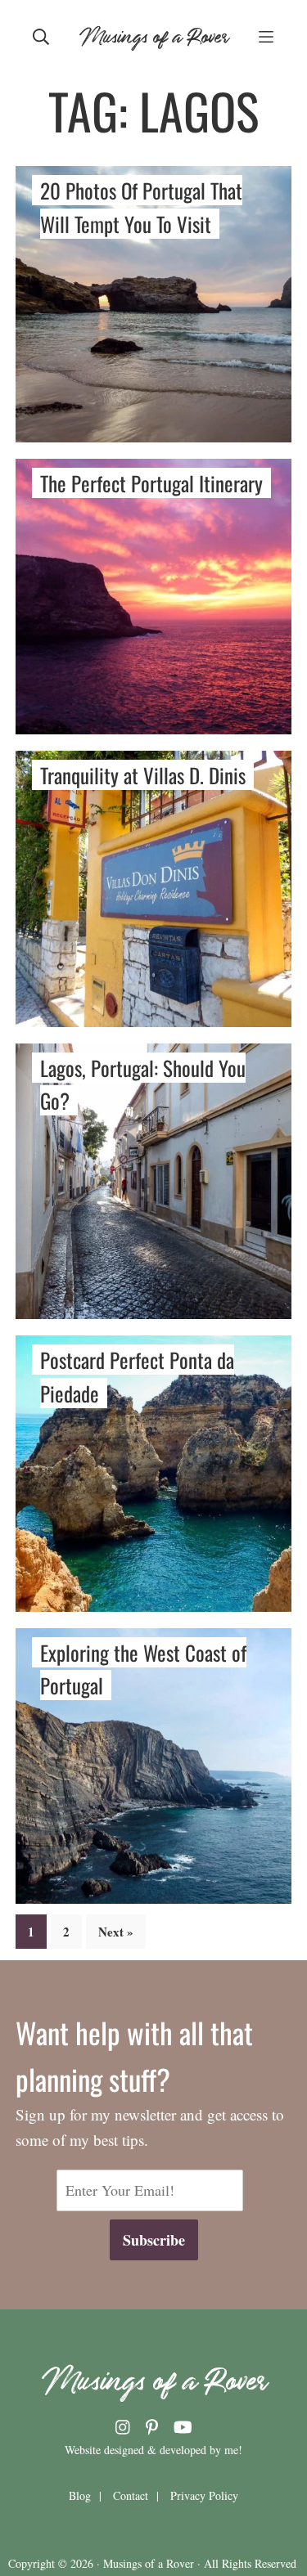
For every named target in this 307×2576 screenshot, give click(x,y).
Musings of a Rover (153, 35)
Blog (80, 2495)
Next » (116, 1932)
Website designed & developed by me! (153, 2450)
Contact (131, 2495)
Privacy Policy (204, 2495)
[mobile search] (41, 35)
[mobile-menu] (266, 35)
